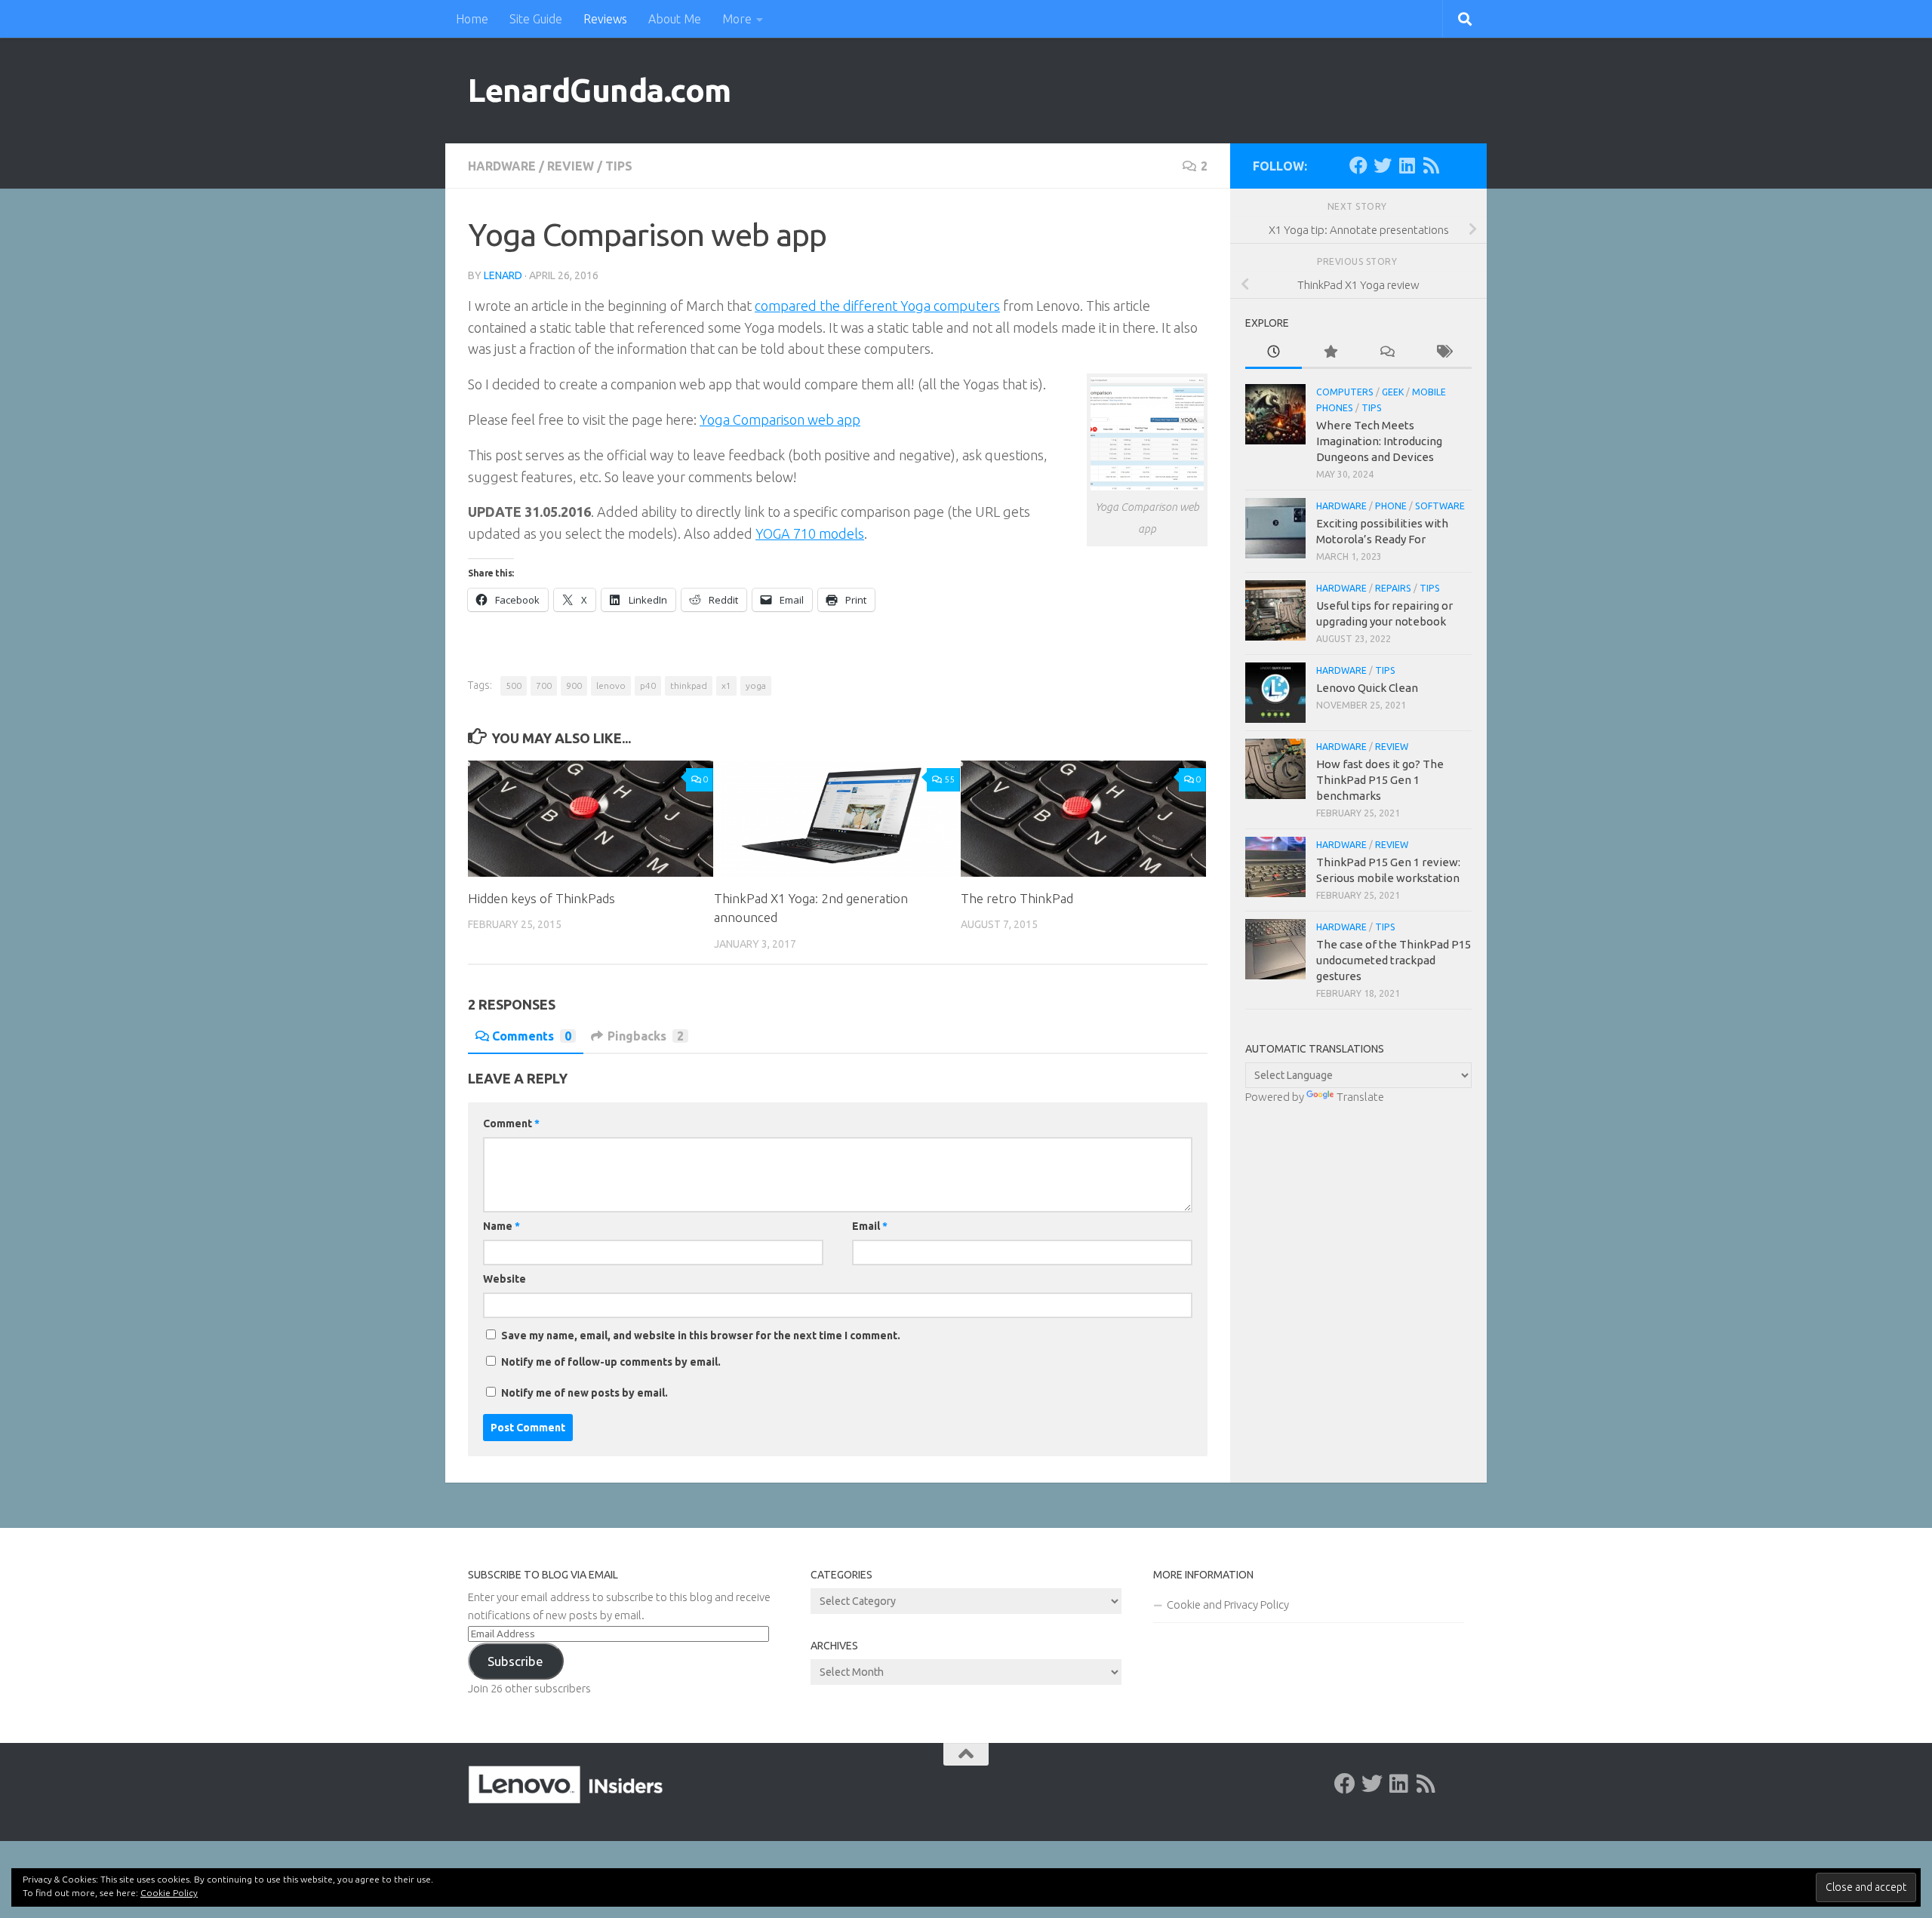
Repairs (1393, 588)
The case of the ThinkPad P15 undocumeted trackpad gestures (1394, 960)
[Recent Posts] (1274, 353)
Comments (532, 1036)
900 (574, 685)
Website (505, 1279)
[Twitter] (1383, 165)
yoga (756, 685)
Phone (1391, 506)
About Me (675, 19)
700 (544, 685)
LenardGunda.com (600, 90)
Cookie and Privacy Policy (1228, 1604)
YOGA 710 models (810, 533)
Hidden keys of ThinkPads (541, 898)
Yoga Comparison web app (780, 420)
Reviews (605, 19)
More (737, 19)
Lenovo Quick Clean (1367, 688)
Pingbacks (646, 1036)
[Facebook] (1358, 165)
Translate (1360, 1097)
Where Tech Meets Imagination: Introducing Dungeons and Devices (1379, 441)
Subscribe (515, 1661)
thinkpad (689, 685)
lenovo (611, 685)
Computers (1345, 392)
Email (870, 1226)
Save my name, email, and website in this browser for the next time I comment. (701, 1336)
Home (472, 19)
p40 (648, 685)
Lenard (503, 275)
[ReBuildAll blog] (1431, 165)
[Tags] (1443, 353)
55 (949, 779)
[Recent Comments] (1387, 353)
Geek (1393, 392)
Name (501, 1226)
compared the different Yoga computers (877, 306)
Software (1440, 506)
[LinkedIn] (1407, 165)
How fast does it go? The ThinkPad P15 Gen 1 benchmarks (1380, 780)
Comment (511, 1123)
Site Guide (536, 19)
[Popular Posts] (1330, 353)
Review (571, 166)
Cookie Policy (169, 1893)
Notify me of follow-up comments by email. (611, 1362)
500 (514, 685)
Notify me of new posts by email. (585, 1393)
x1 (726, 685)
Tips (619, 166)
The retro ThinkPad (1017, 898)
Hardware (502, 166)
